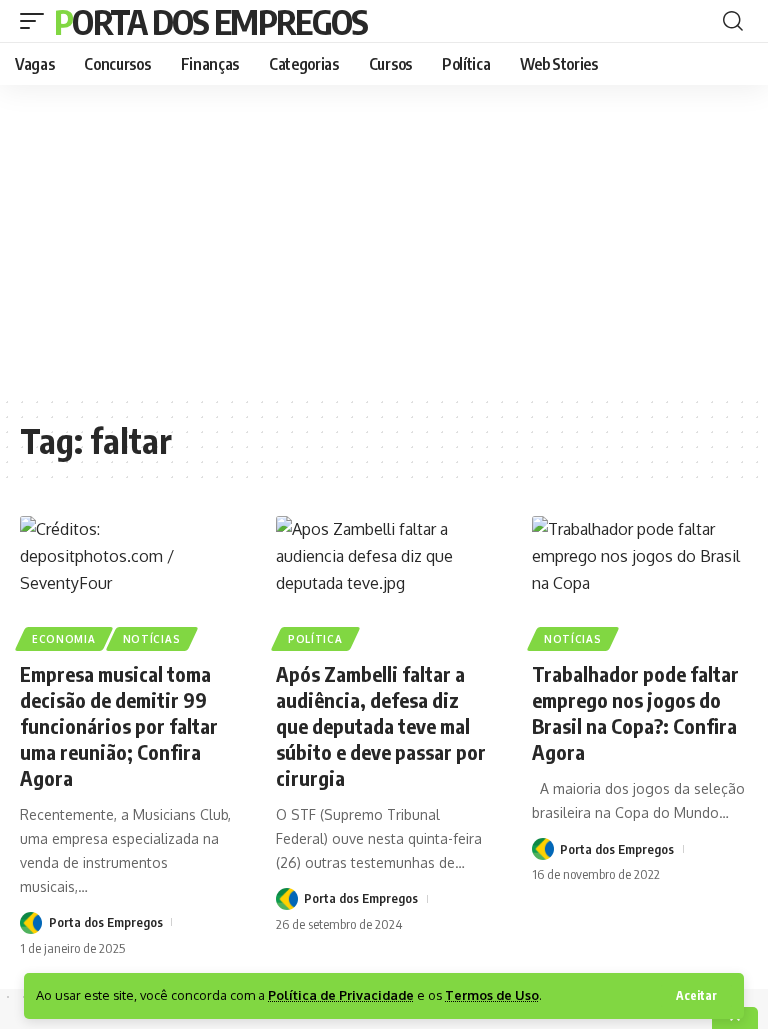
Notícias (152, 639)
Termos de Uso (492, 995)
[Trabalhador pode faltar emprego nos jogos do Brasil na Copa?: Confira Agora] (640, 581)
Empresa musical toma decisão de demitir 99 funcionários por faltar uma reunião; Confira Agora (119, 725)
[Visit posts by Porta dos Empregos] (31, 922)
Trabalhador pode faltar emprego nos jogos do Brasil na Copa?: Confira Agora (635, 712)
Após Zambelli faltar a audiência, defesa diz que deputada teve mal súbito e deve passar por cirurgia (381, 725)
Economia (64, 639)
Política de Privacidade (341, 995)
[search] (733, 21)
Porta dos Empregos (210, 21)
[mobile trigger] (37, 21)
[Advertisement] (384, 240)
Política (315, 639)
